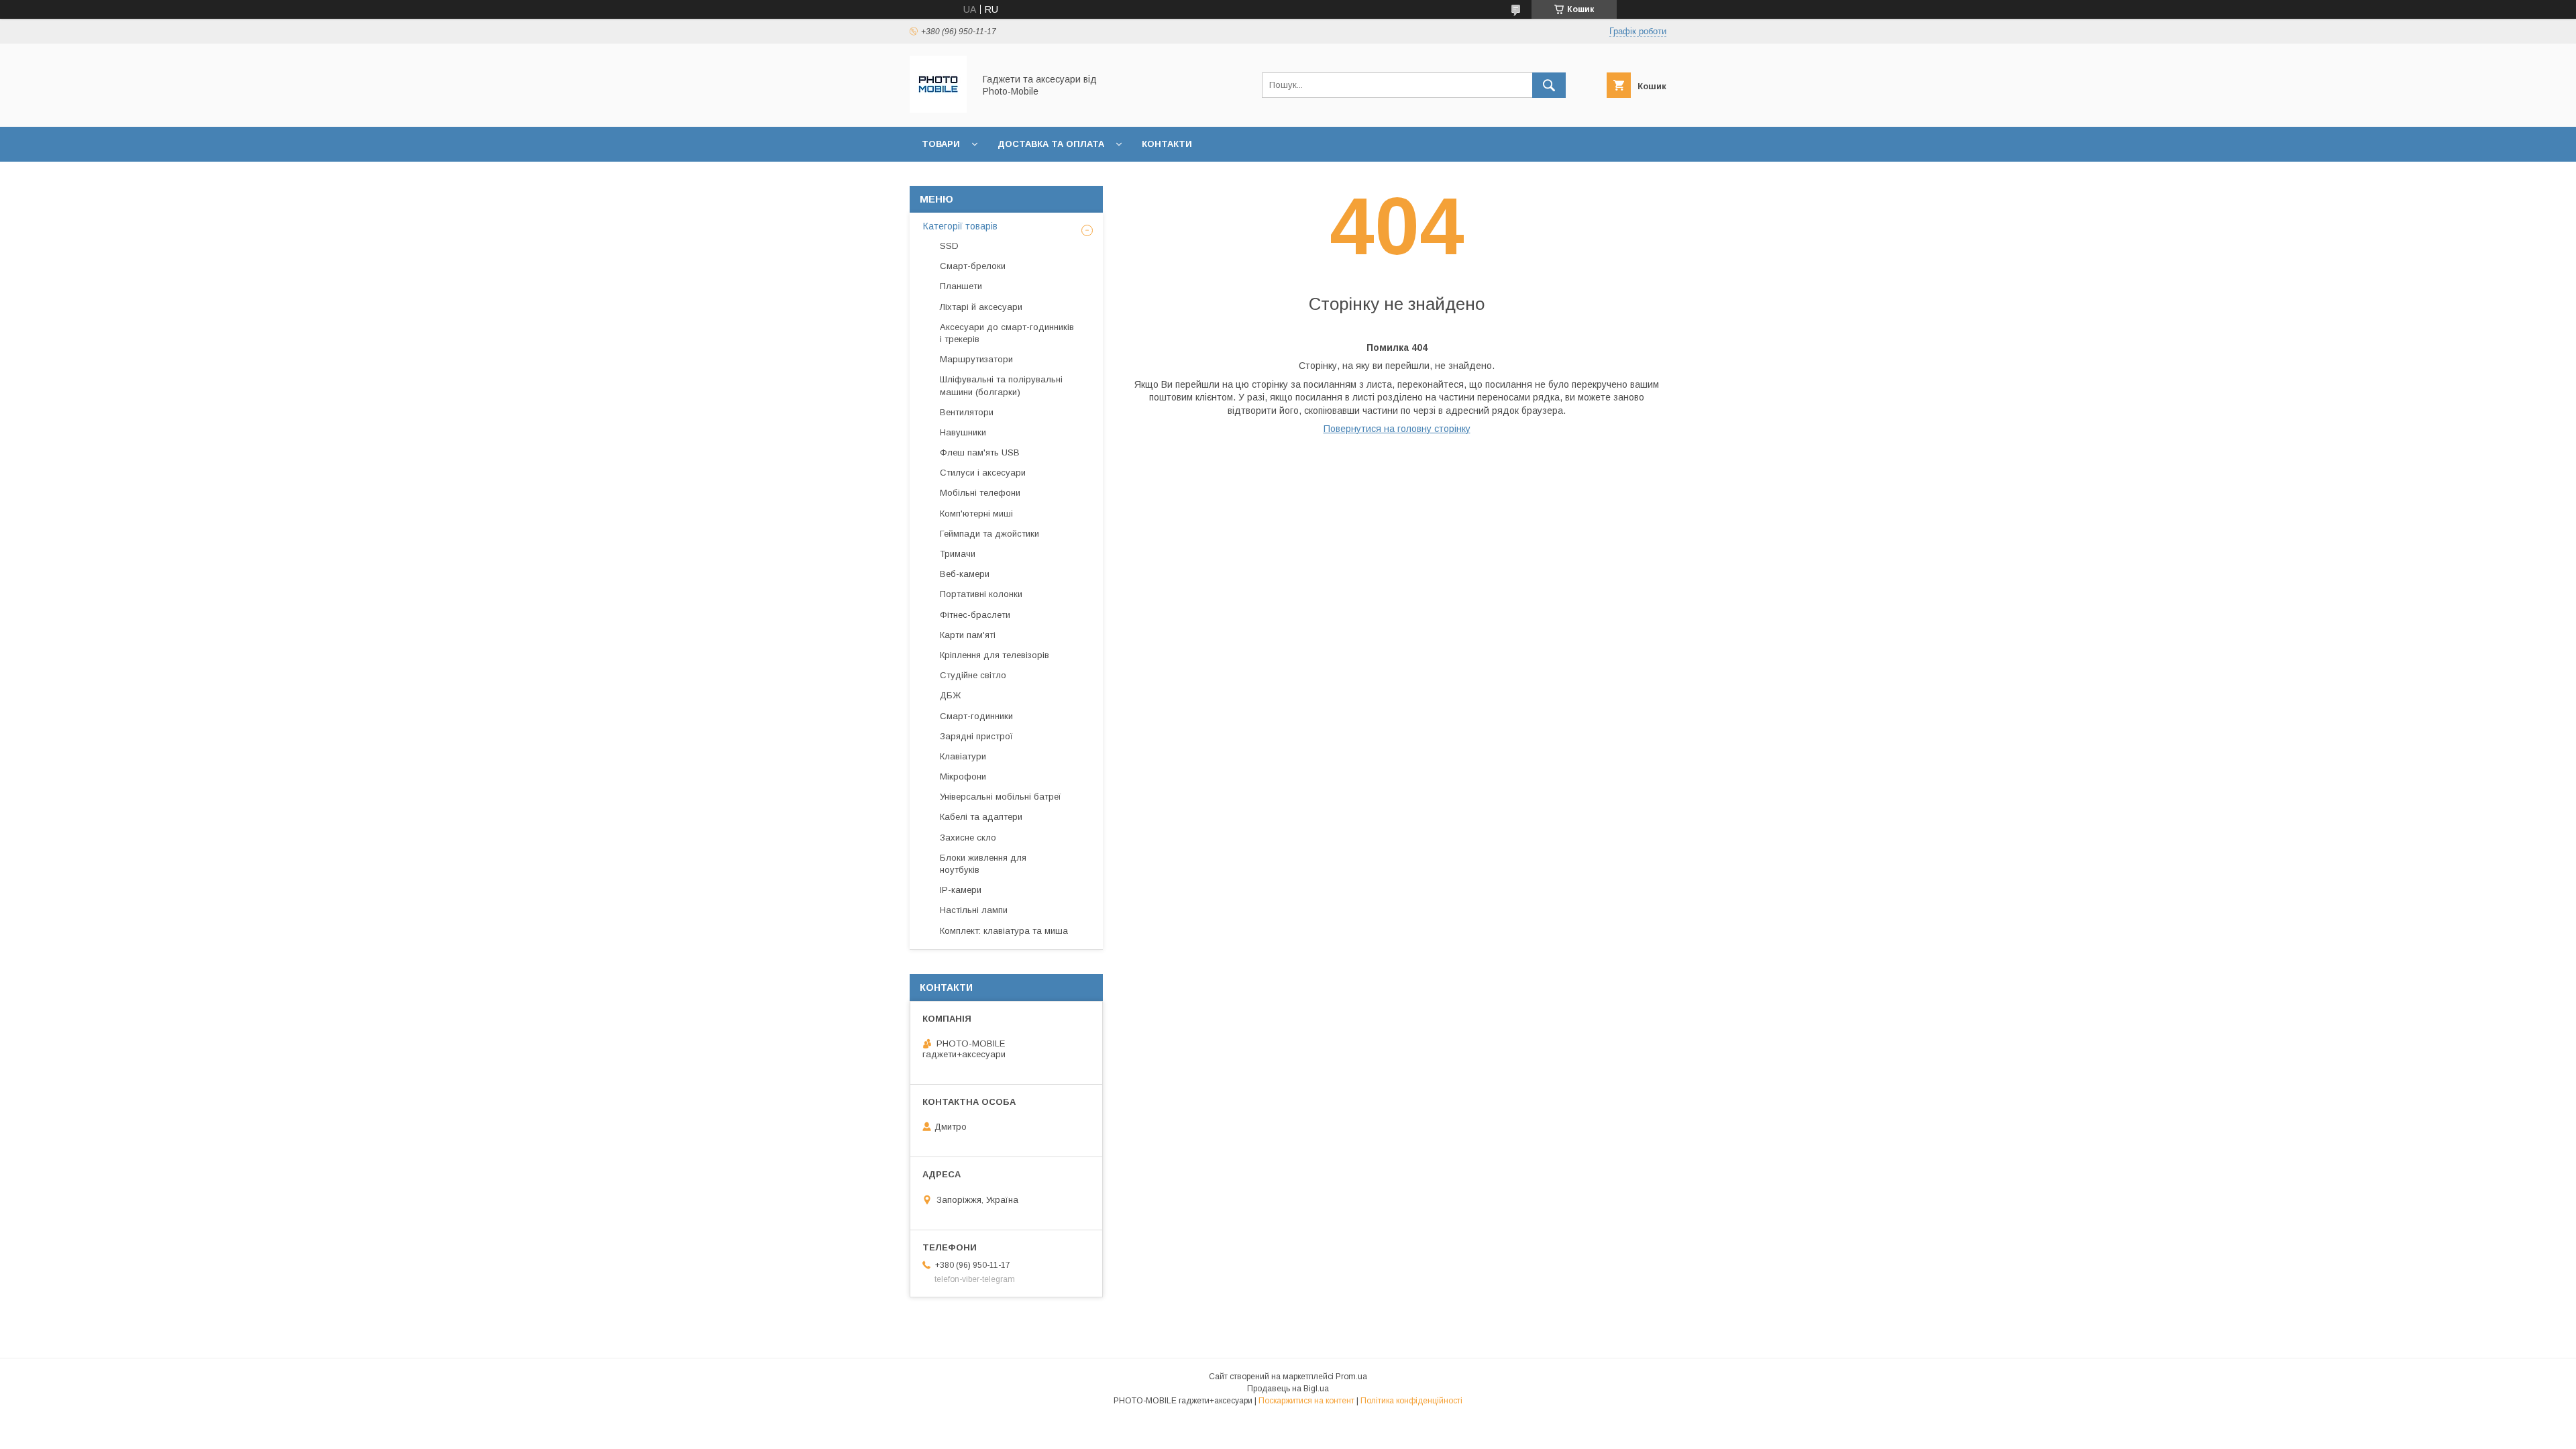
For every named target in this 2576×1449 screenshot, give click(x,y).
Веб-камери (965, 574)
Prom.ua (1351, 1377)
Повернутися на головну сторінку (1397, 429)
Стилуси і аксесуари (983, 473)
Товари (941, 144)
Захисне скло (968, 838)
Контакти (1167, 144)
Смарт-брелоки (973, 266)
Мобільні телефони (980, 493)
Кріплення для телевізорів (995, 655)
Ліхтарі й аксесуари (981, 307)
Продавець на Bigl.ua (1288, 1389)
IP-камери (961, 890)
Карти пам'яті (968, 635)
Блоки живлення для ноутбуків (983, 864)
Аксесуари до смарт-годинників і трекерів (1007, 333)
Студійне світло (973, 675)
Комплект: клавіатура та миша (1004, 931)
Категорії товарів (960, 226)
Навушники (963, 432)
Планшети (961, 286)
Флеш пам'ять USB (980, 452)
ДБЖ (950, 695)
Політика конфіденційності (1411, 1401)
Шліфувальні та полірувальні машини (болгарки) (1001, 385)
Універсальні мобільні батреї (1001, 797)
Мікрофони (963, 776)
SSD (949, 246)
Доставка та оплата (1051, 144)
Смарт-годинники (976, 716)
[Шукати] (1549, 85)
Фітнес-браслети (975, 615)
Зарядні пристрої (976, 736)
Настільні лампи (974, 910)
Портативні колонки (981, 594)
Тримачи (958, 554)
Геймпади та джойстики (989, 534)
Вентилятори (967, 412)
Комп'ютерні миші (976, 514)
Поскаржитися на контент (1306, 1401)
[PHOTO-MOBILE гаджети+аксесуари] (938, 109)
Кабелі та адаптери (981, 817)
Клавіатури (963, 756)
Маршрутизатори (976, 359)
